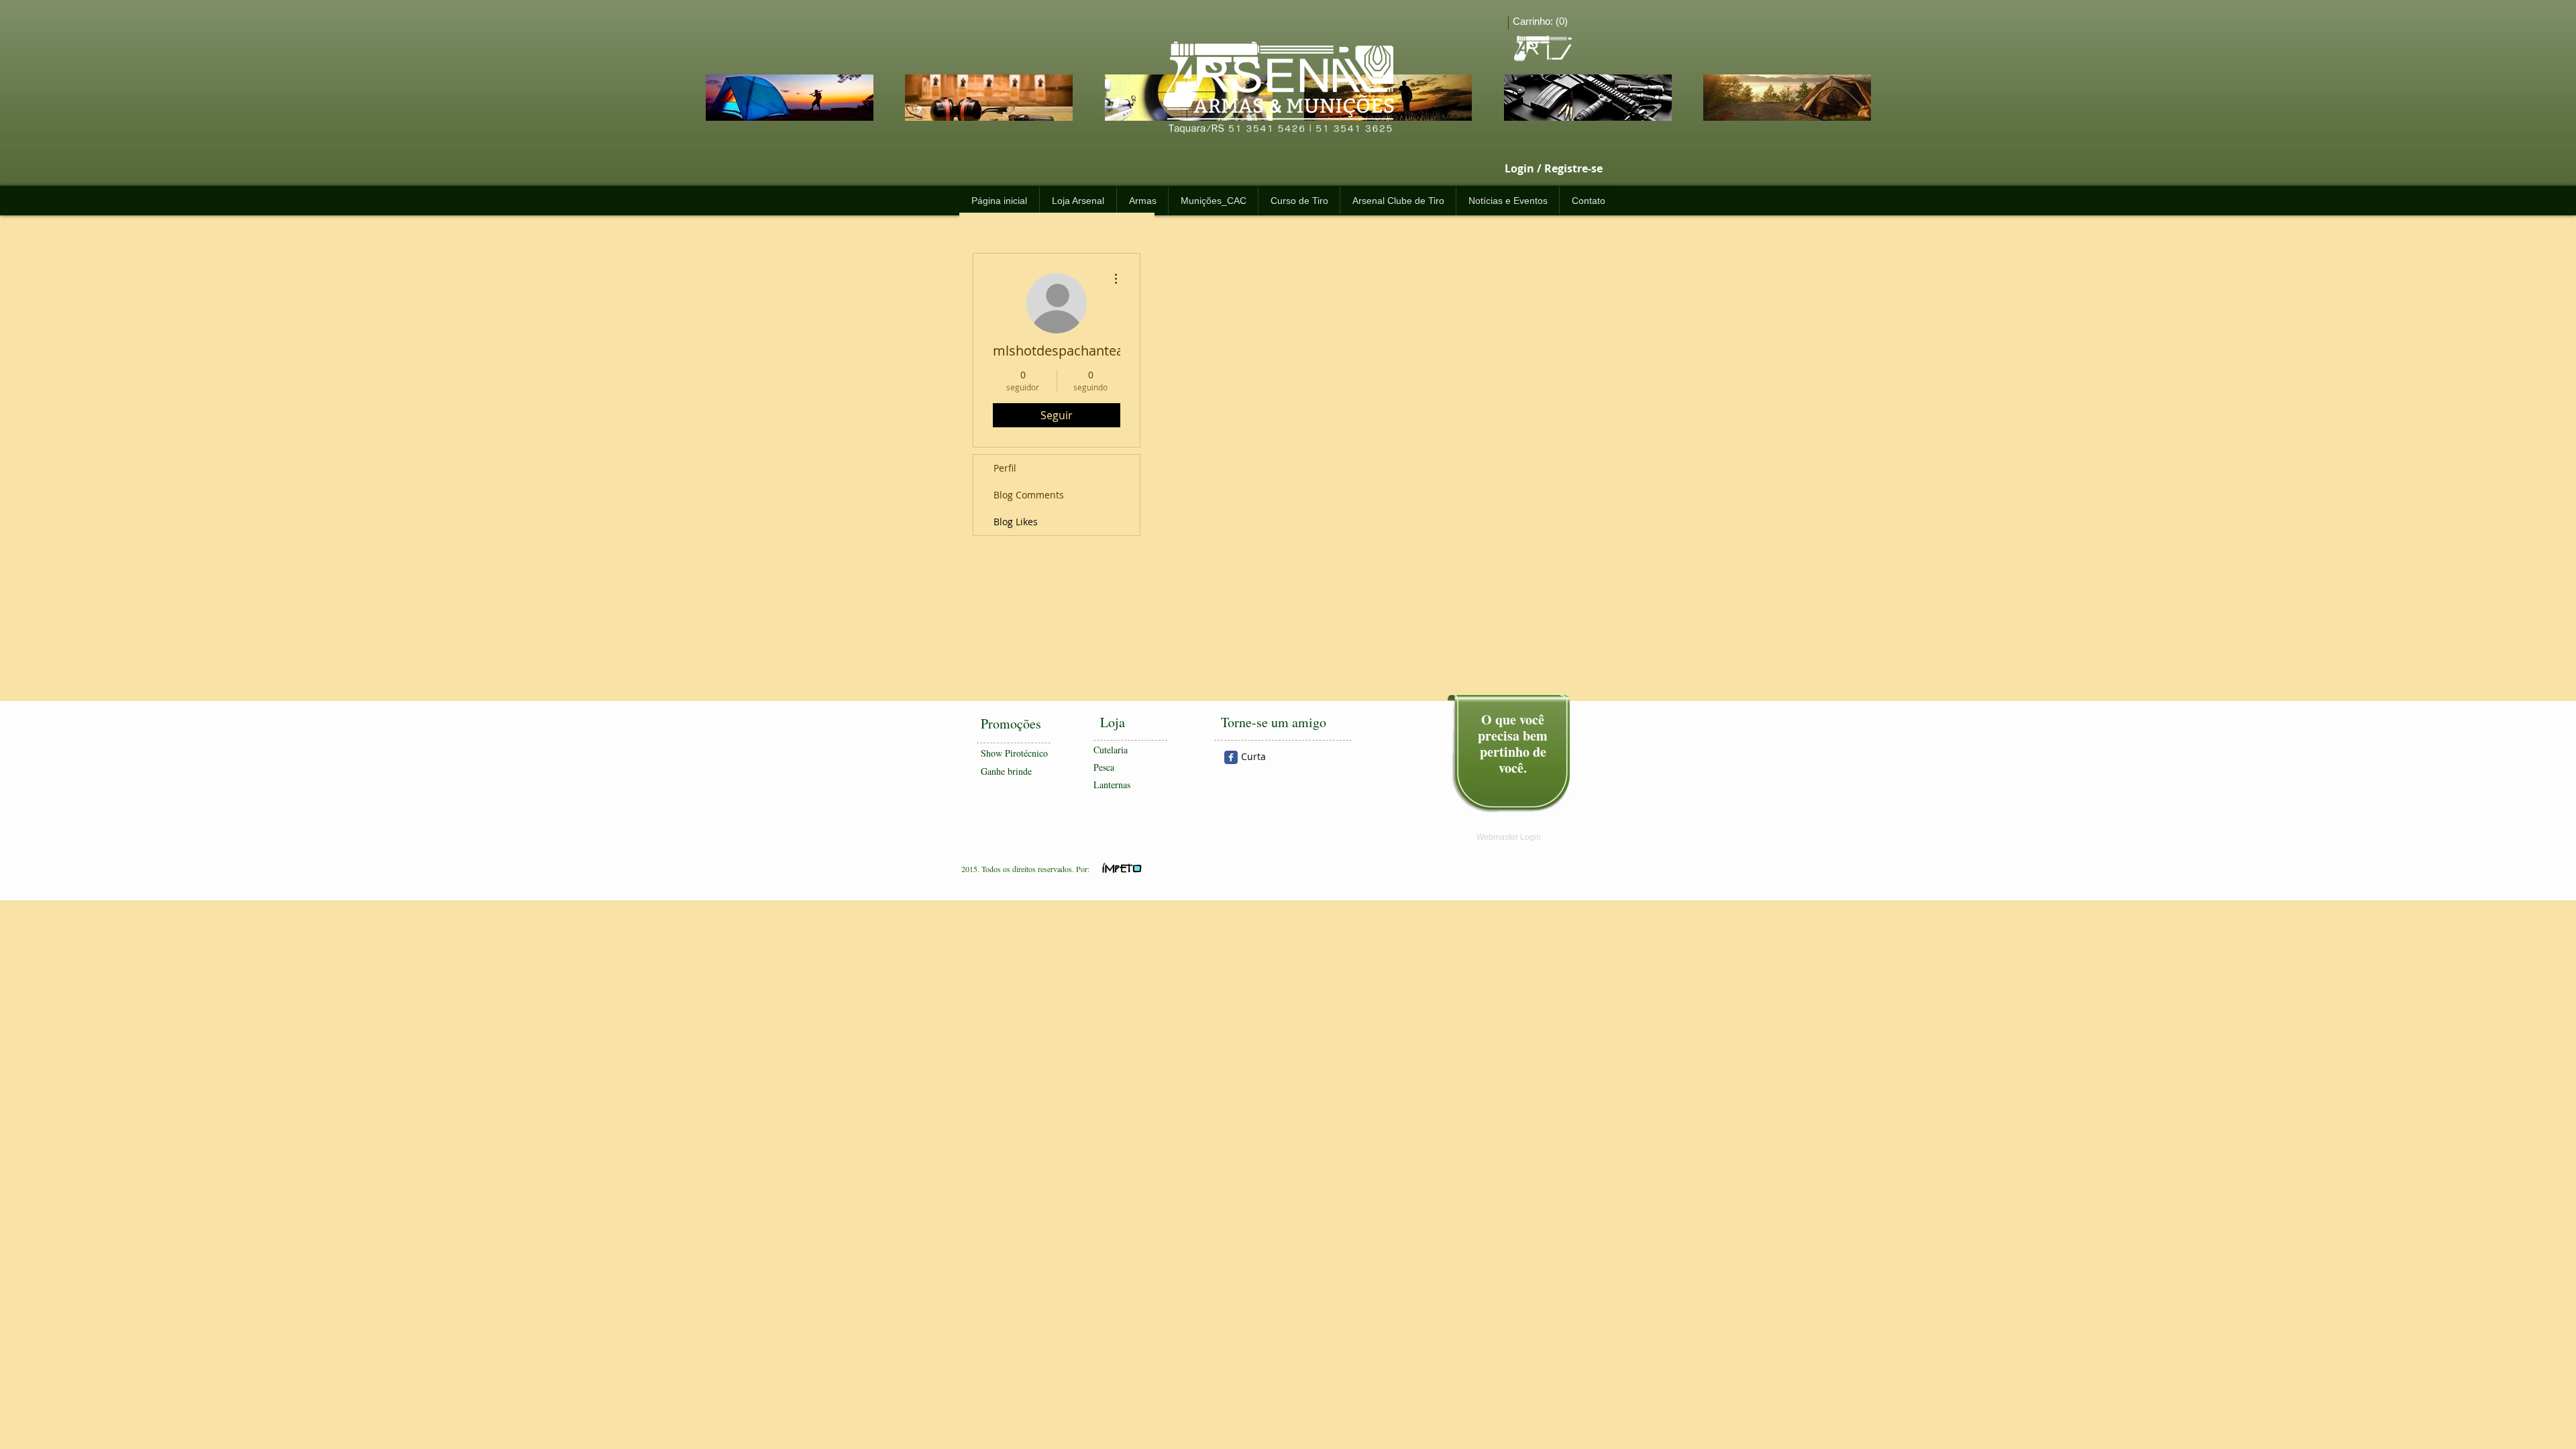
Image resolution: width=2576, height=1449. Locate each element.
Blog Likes (1016, 522)
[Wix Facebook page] (1231, 757)
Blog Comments (1029, 495)
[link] (1543, 21)
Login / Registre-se (1554, 169)
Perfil (1005, 468)
